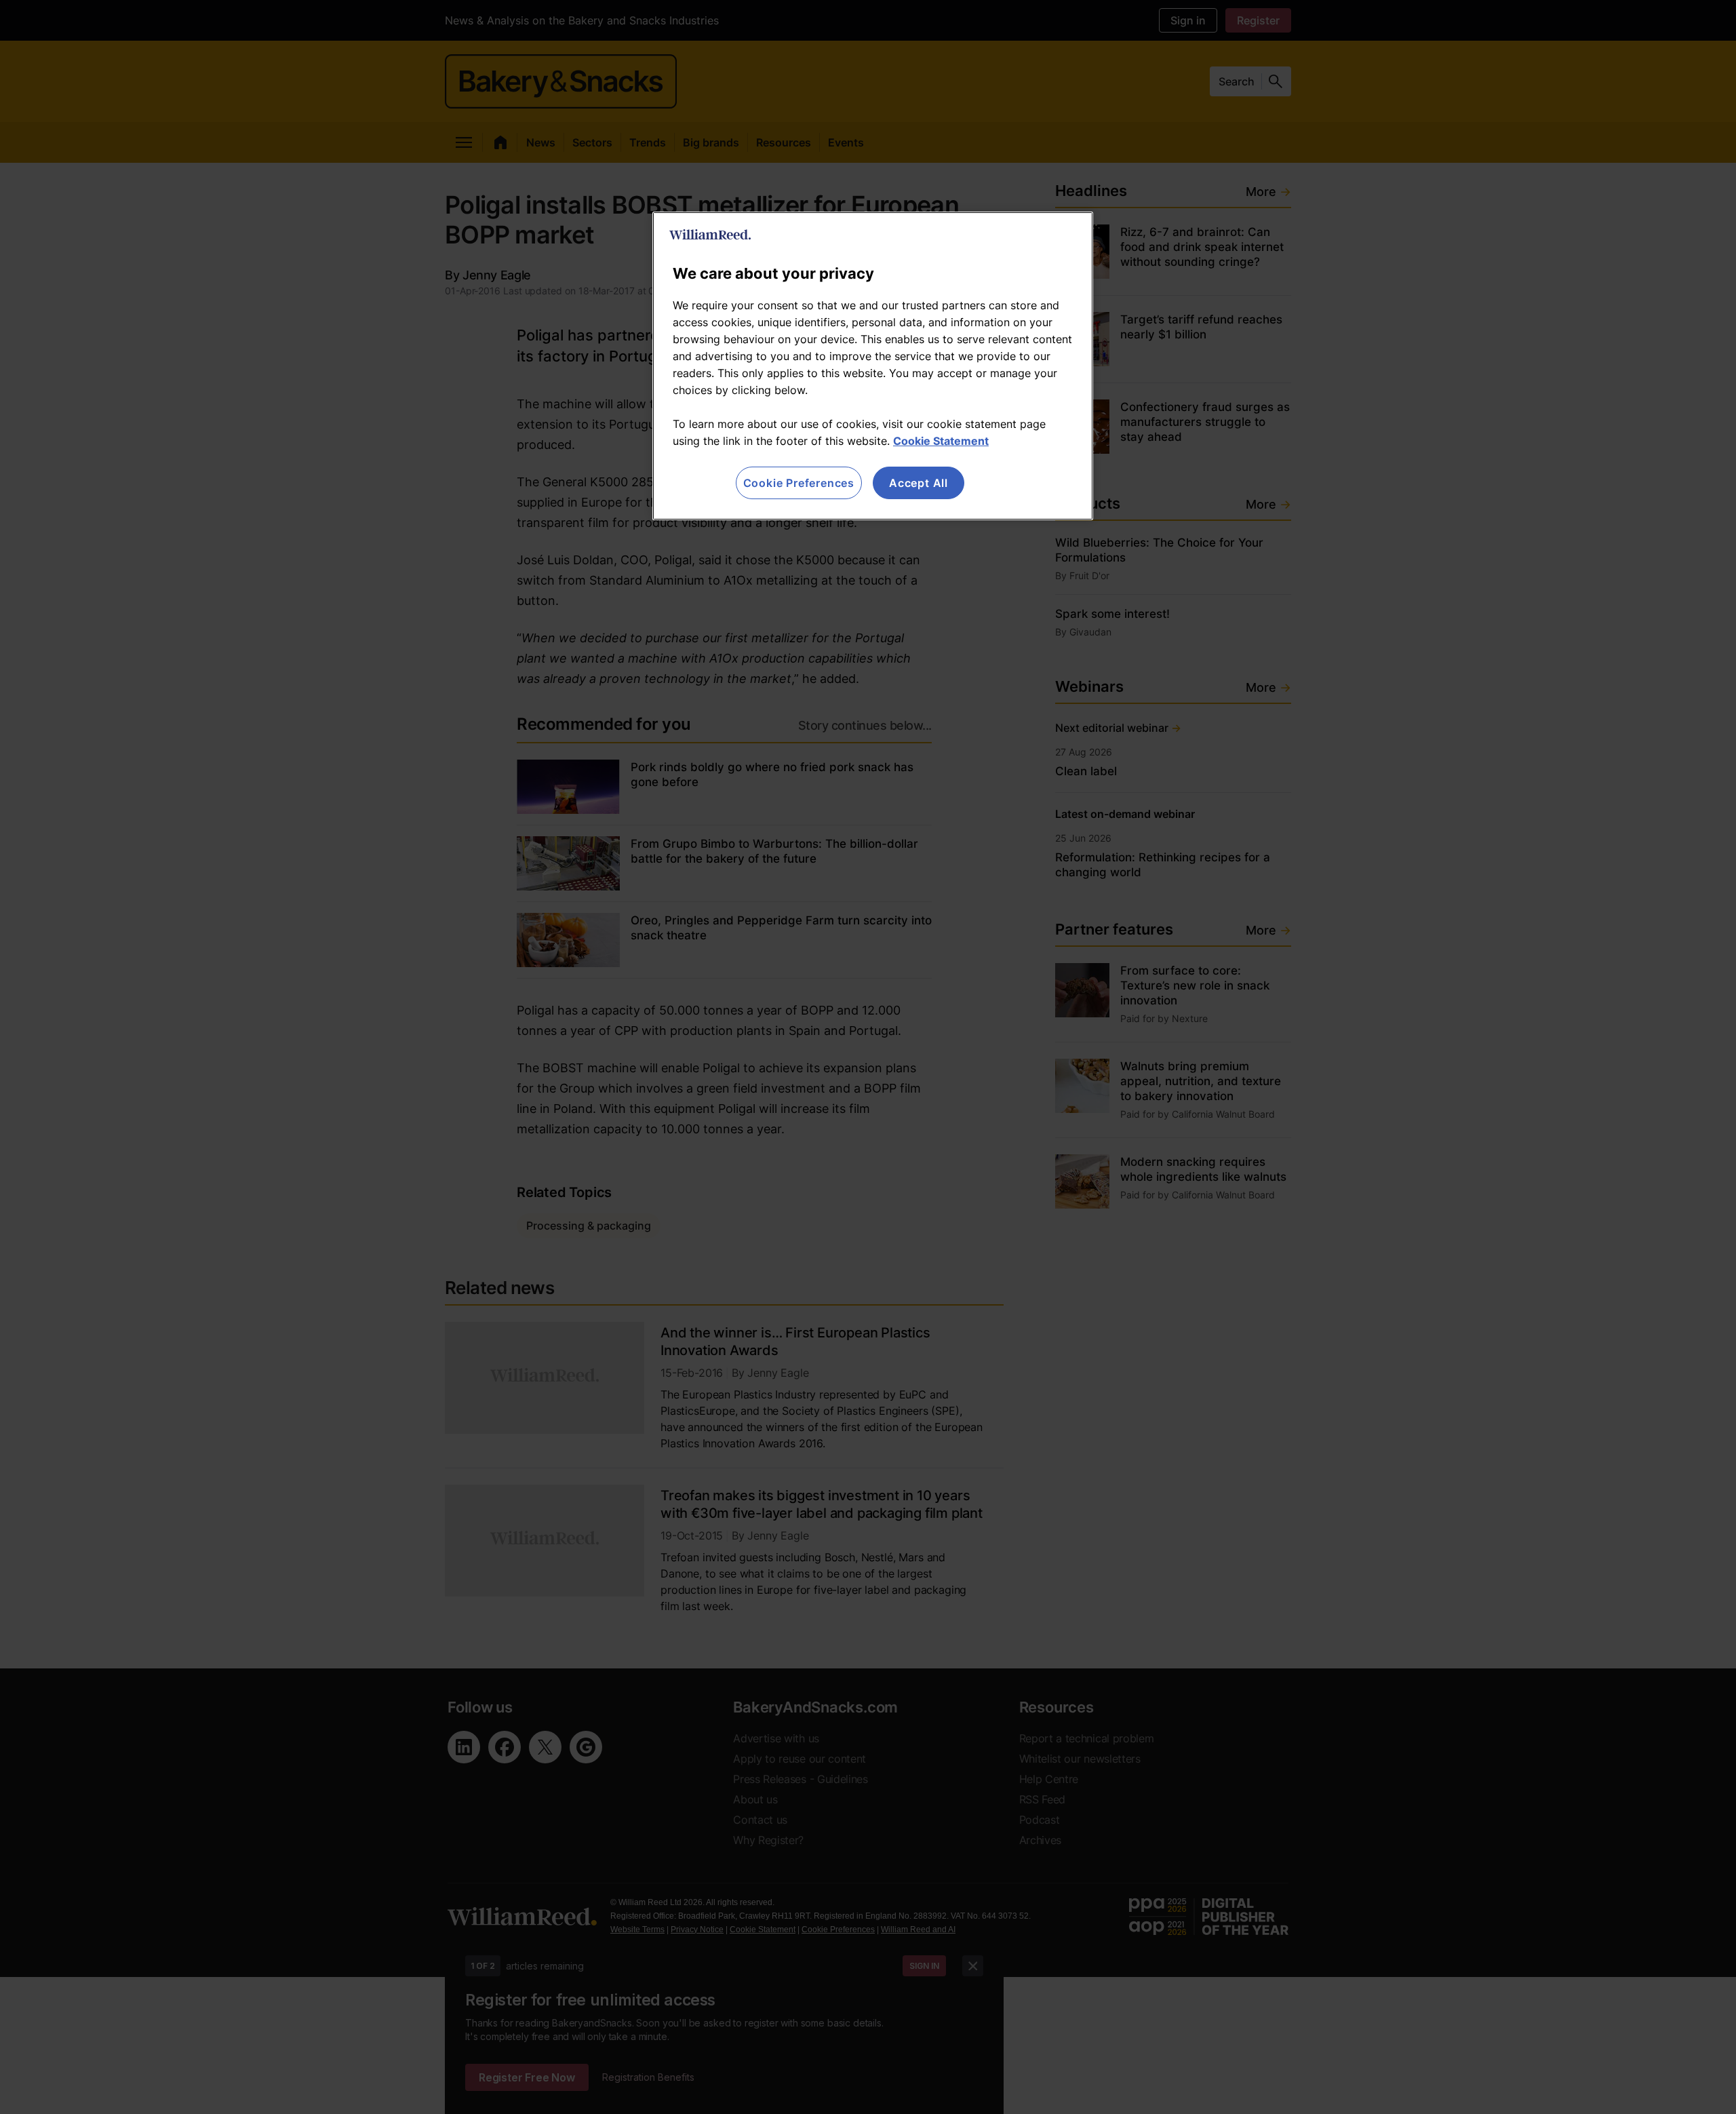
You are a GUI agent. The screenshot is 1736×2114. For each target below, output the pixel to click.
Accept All (919, 483)
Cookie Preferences (799, 483)
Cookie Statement (941, 441)
